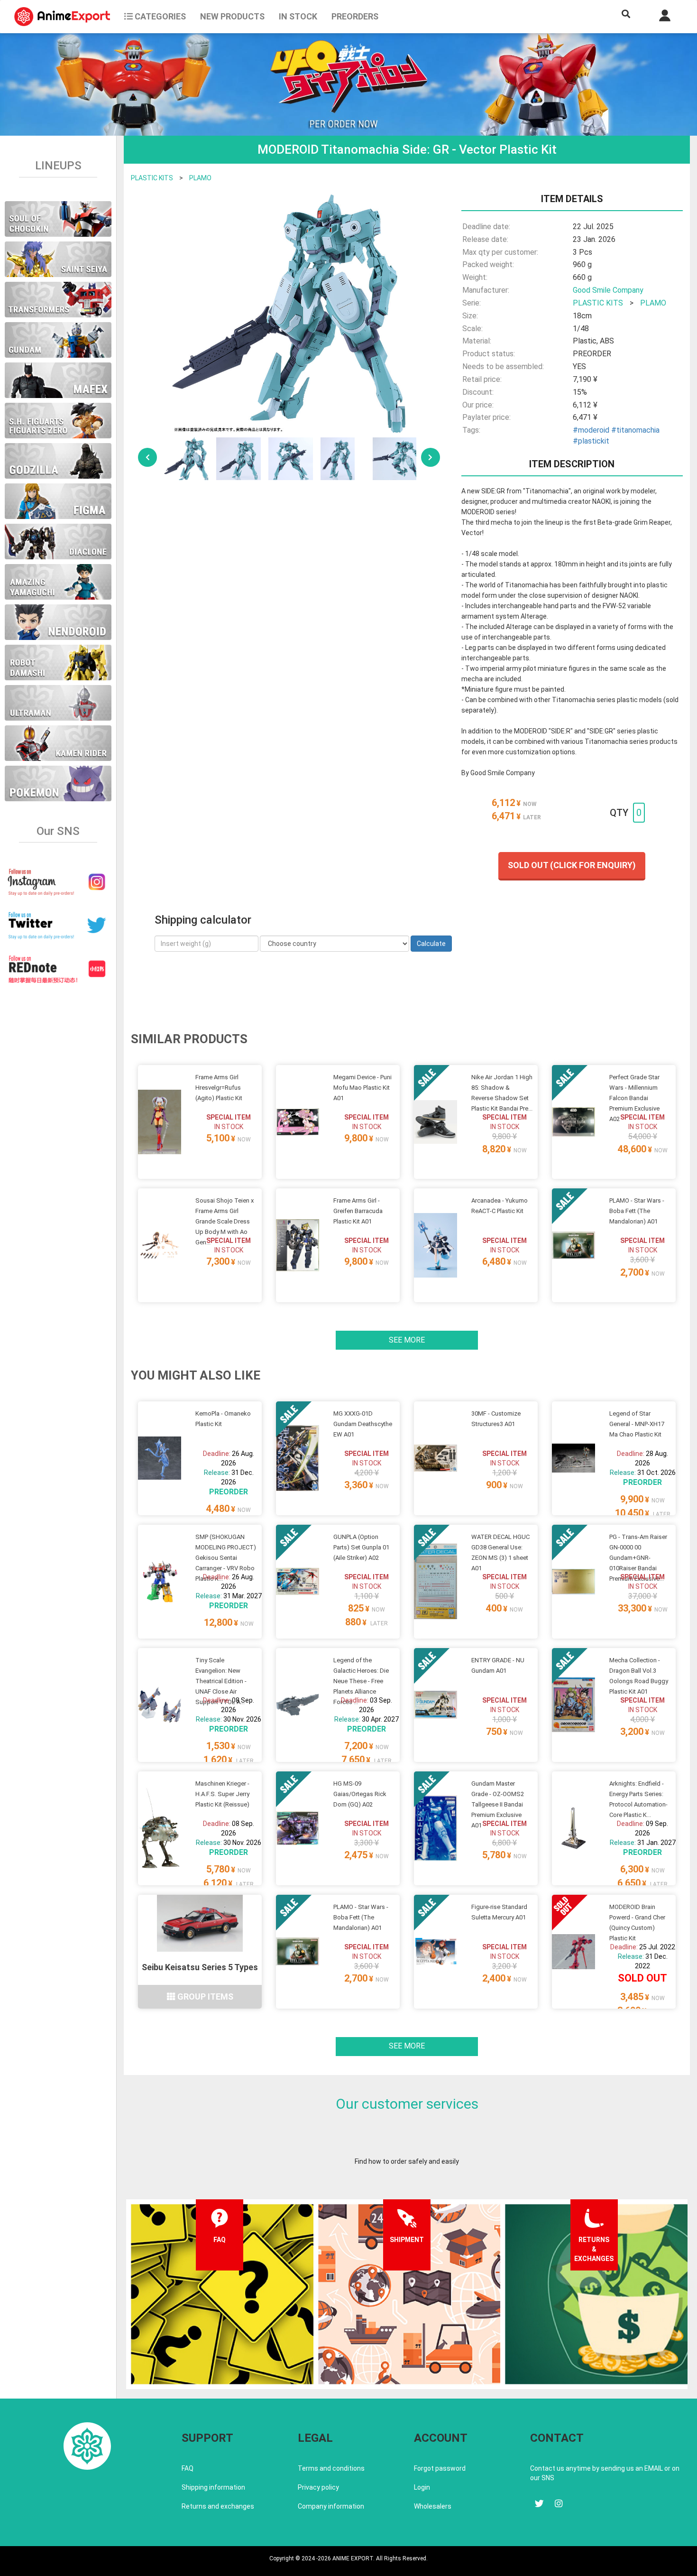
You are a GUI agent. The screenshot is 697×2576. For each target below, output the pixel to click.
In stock (298, 16)
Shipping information (213, 2487)
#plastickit (591, 441)
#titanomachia (635, 430)
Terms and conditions (331, 2468)
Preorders (355, 16)
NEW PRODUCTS (232, 16)
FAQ (188, 2468)
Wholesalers (433, 2506)
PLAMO (200, 178)
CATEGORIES (159, 16)
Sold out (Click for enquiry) (572, 865)
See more (407, 1340)
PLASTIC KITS (152, 178)
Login (422, 2487)
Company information (331, 2506)
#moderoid (591, 430)
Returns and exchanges (218, 2506)
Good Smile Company (608, 290)
